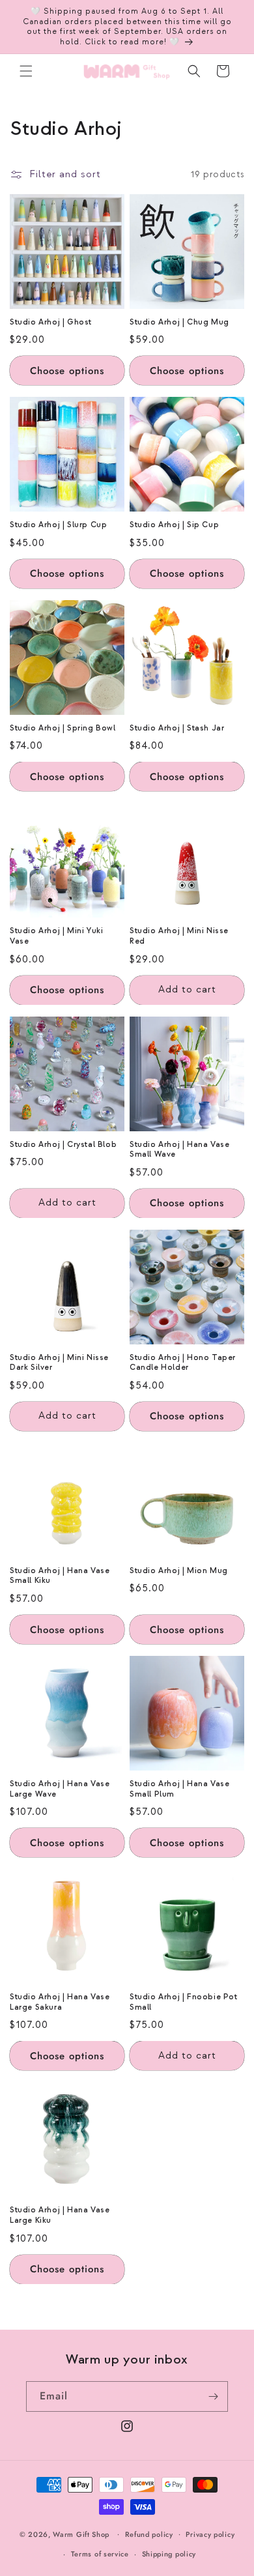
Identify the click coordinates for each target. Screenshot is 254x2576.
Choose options (67, 371)
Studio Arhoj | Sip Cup (174, 525)
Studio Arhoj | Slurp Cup (58, 525)
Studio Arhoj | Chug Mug (179, 322)
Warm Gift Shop (81, 2534)
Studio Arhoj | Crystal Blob (63, 1145)
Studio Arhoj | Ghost (51, 322)
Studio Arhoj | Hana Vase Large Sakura (60, 2002)
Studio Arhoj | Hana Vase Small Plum (179, 1789)
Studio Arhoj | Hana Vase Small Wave (179, 1150)
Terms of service (100, 2554)
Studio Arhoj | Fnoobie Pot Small (184, 2002)
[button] (26, 71)
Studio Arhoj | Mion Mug (179, 1571)
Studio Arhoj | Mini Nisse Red (179, 936)
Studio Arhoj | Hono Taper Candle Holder (183, 1363)
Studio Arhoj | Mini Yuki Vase (56, 936)
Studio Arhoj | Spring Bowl (63, 728)
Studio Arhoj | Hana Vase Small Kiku (60, 1576)
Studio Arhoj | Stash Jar (177, 728)
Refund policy (149, 2534)
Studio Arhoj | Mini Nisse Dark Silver (59, 1363)
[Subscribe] (213, 2396)
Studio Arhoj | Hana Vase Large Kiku (60, 2215)
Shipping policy (169, 2554)
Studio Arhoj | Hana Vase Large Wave (60, 1789)
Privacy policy (210, 2534)
